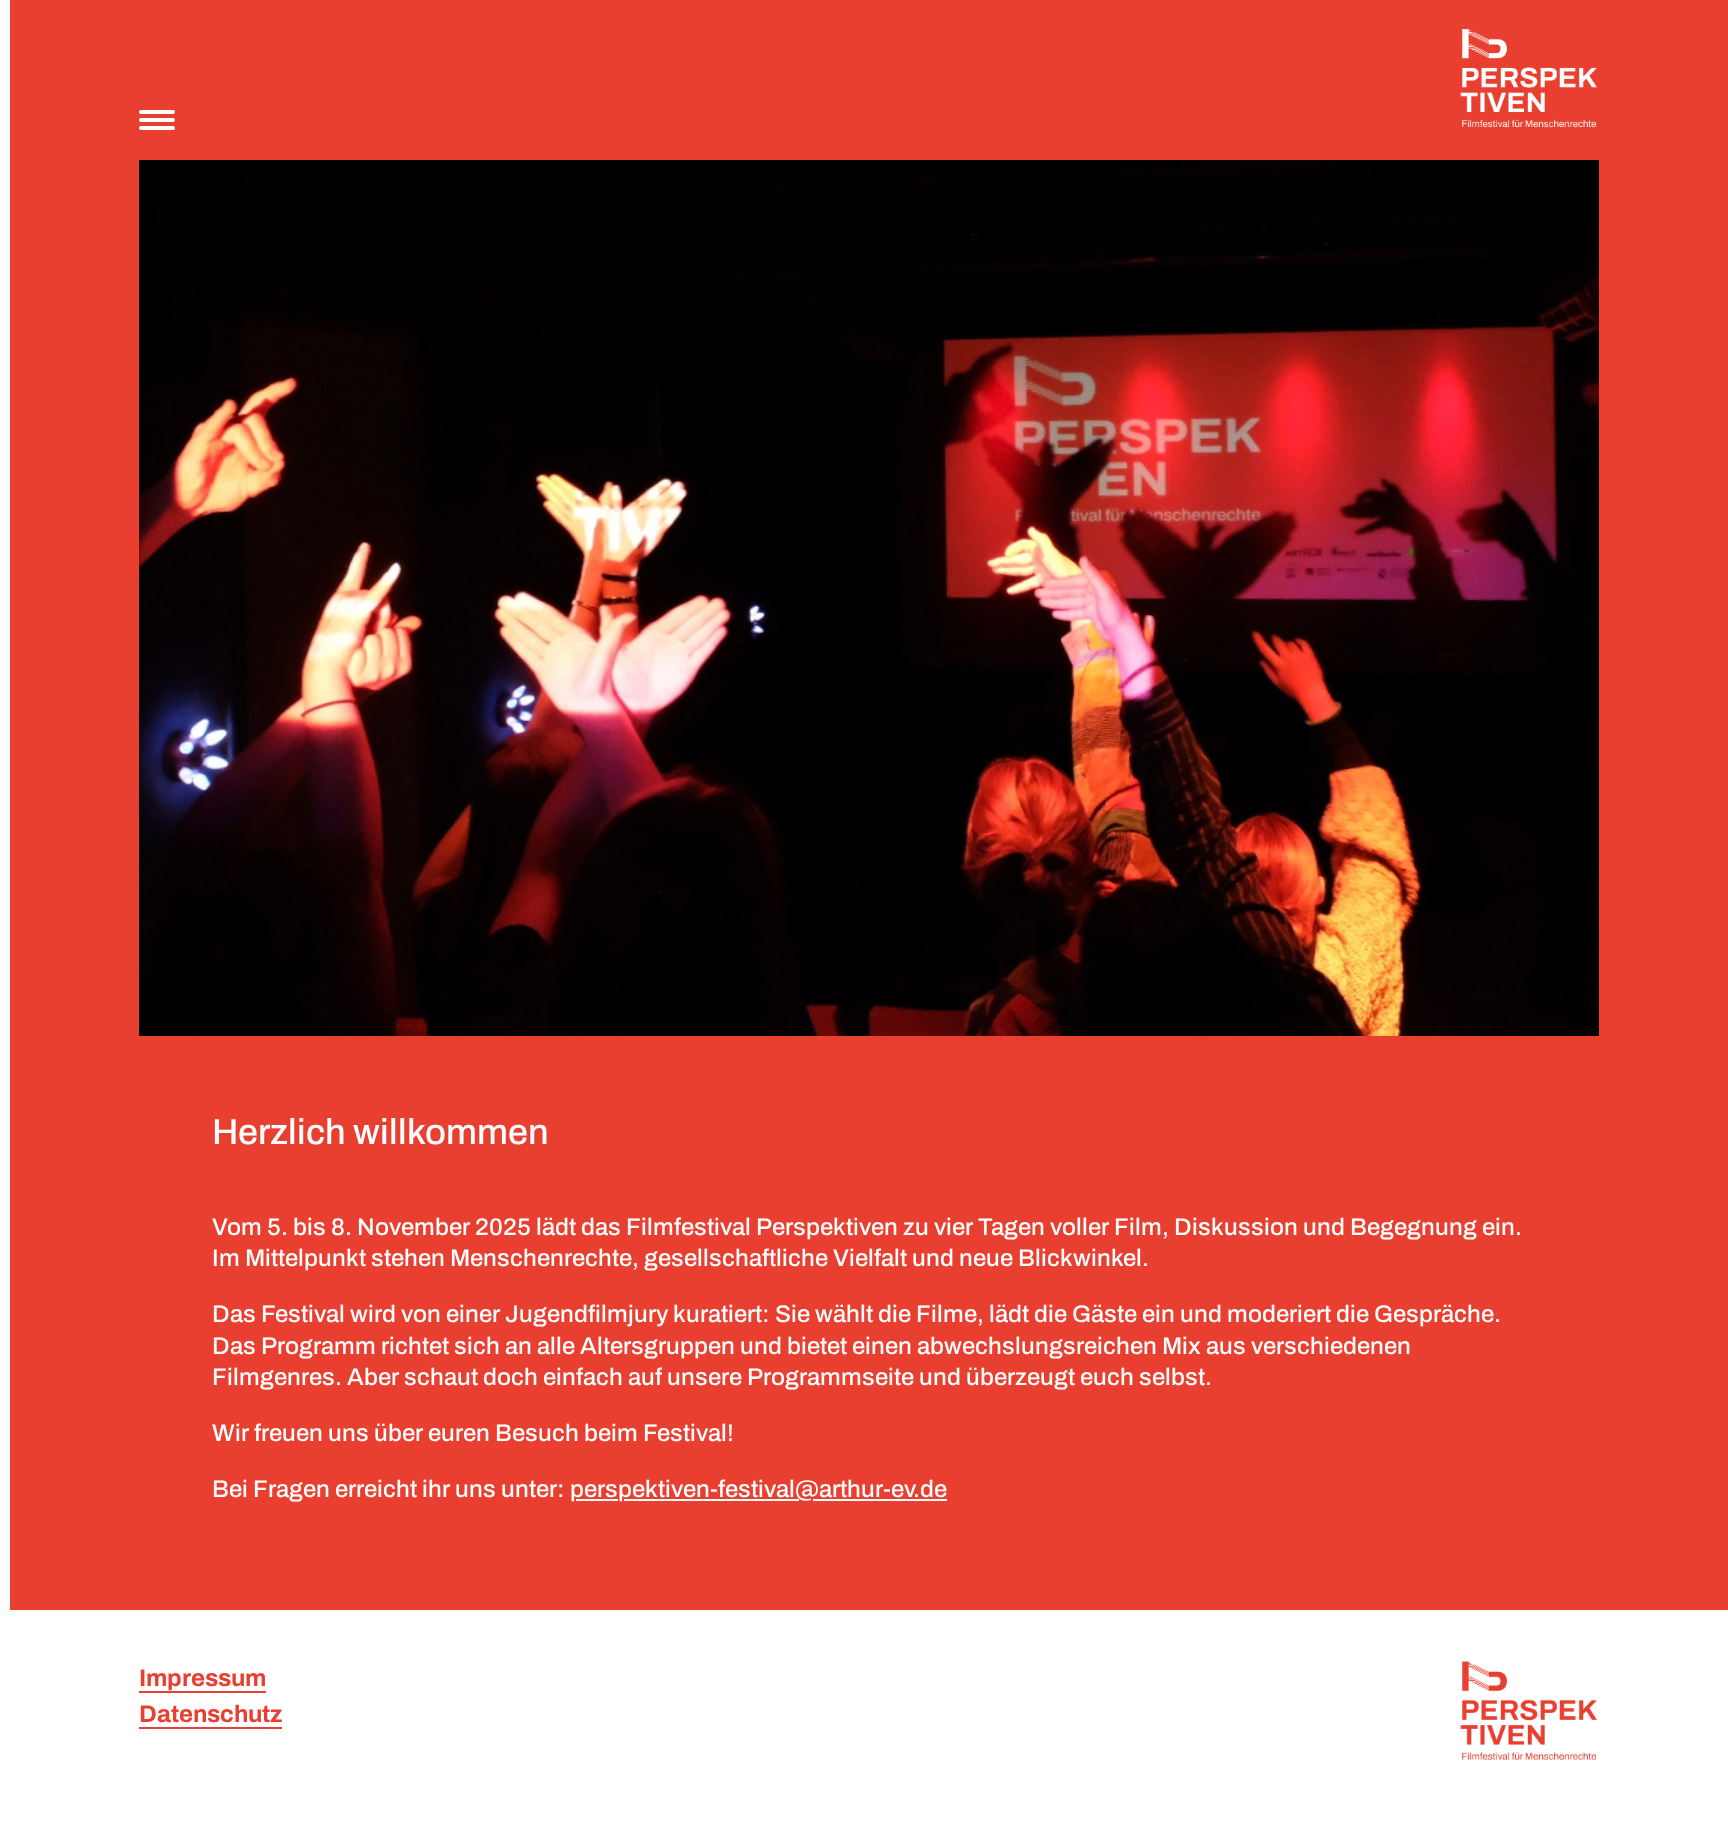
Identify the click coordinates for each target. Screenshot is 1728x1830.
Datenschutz (210, 1714)
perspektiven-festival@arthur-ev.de (758, 1489)
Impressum (202, 1678)
